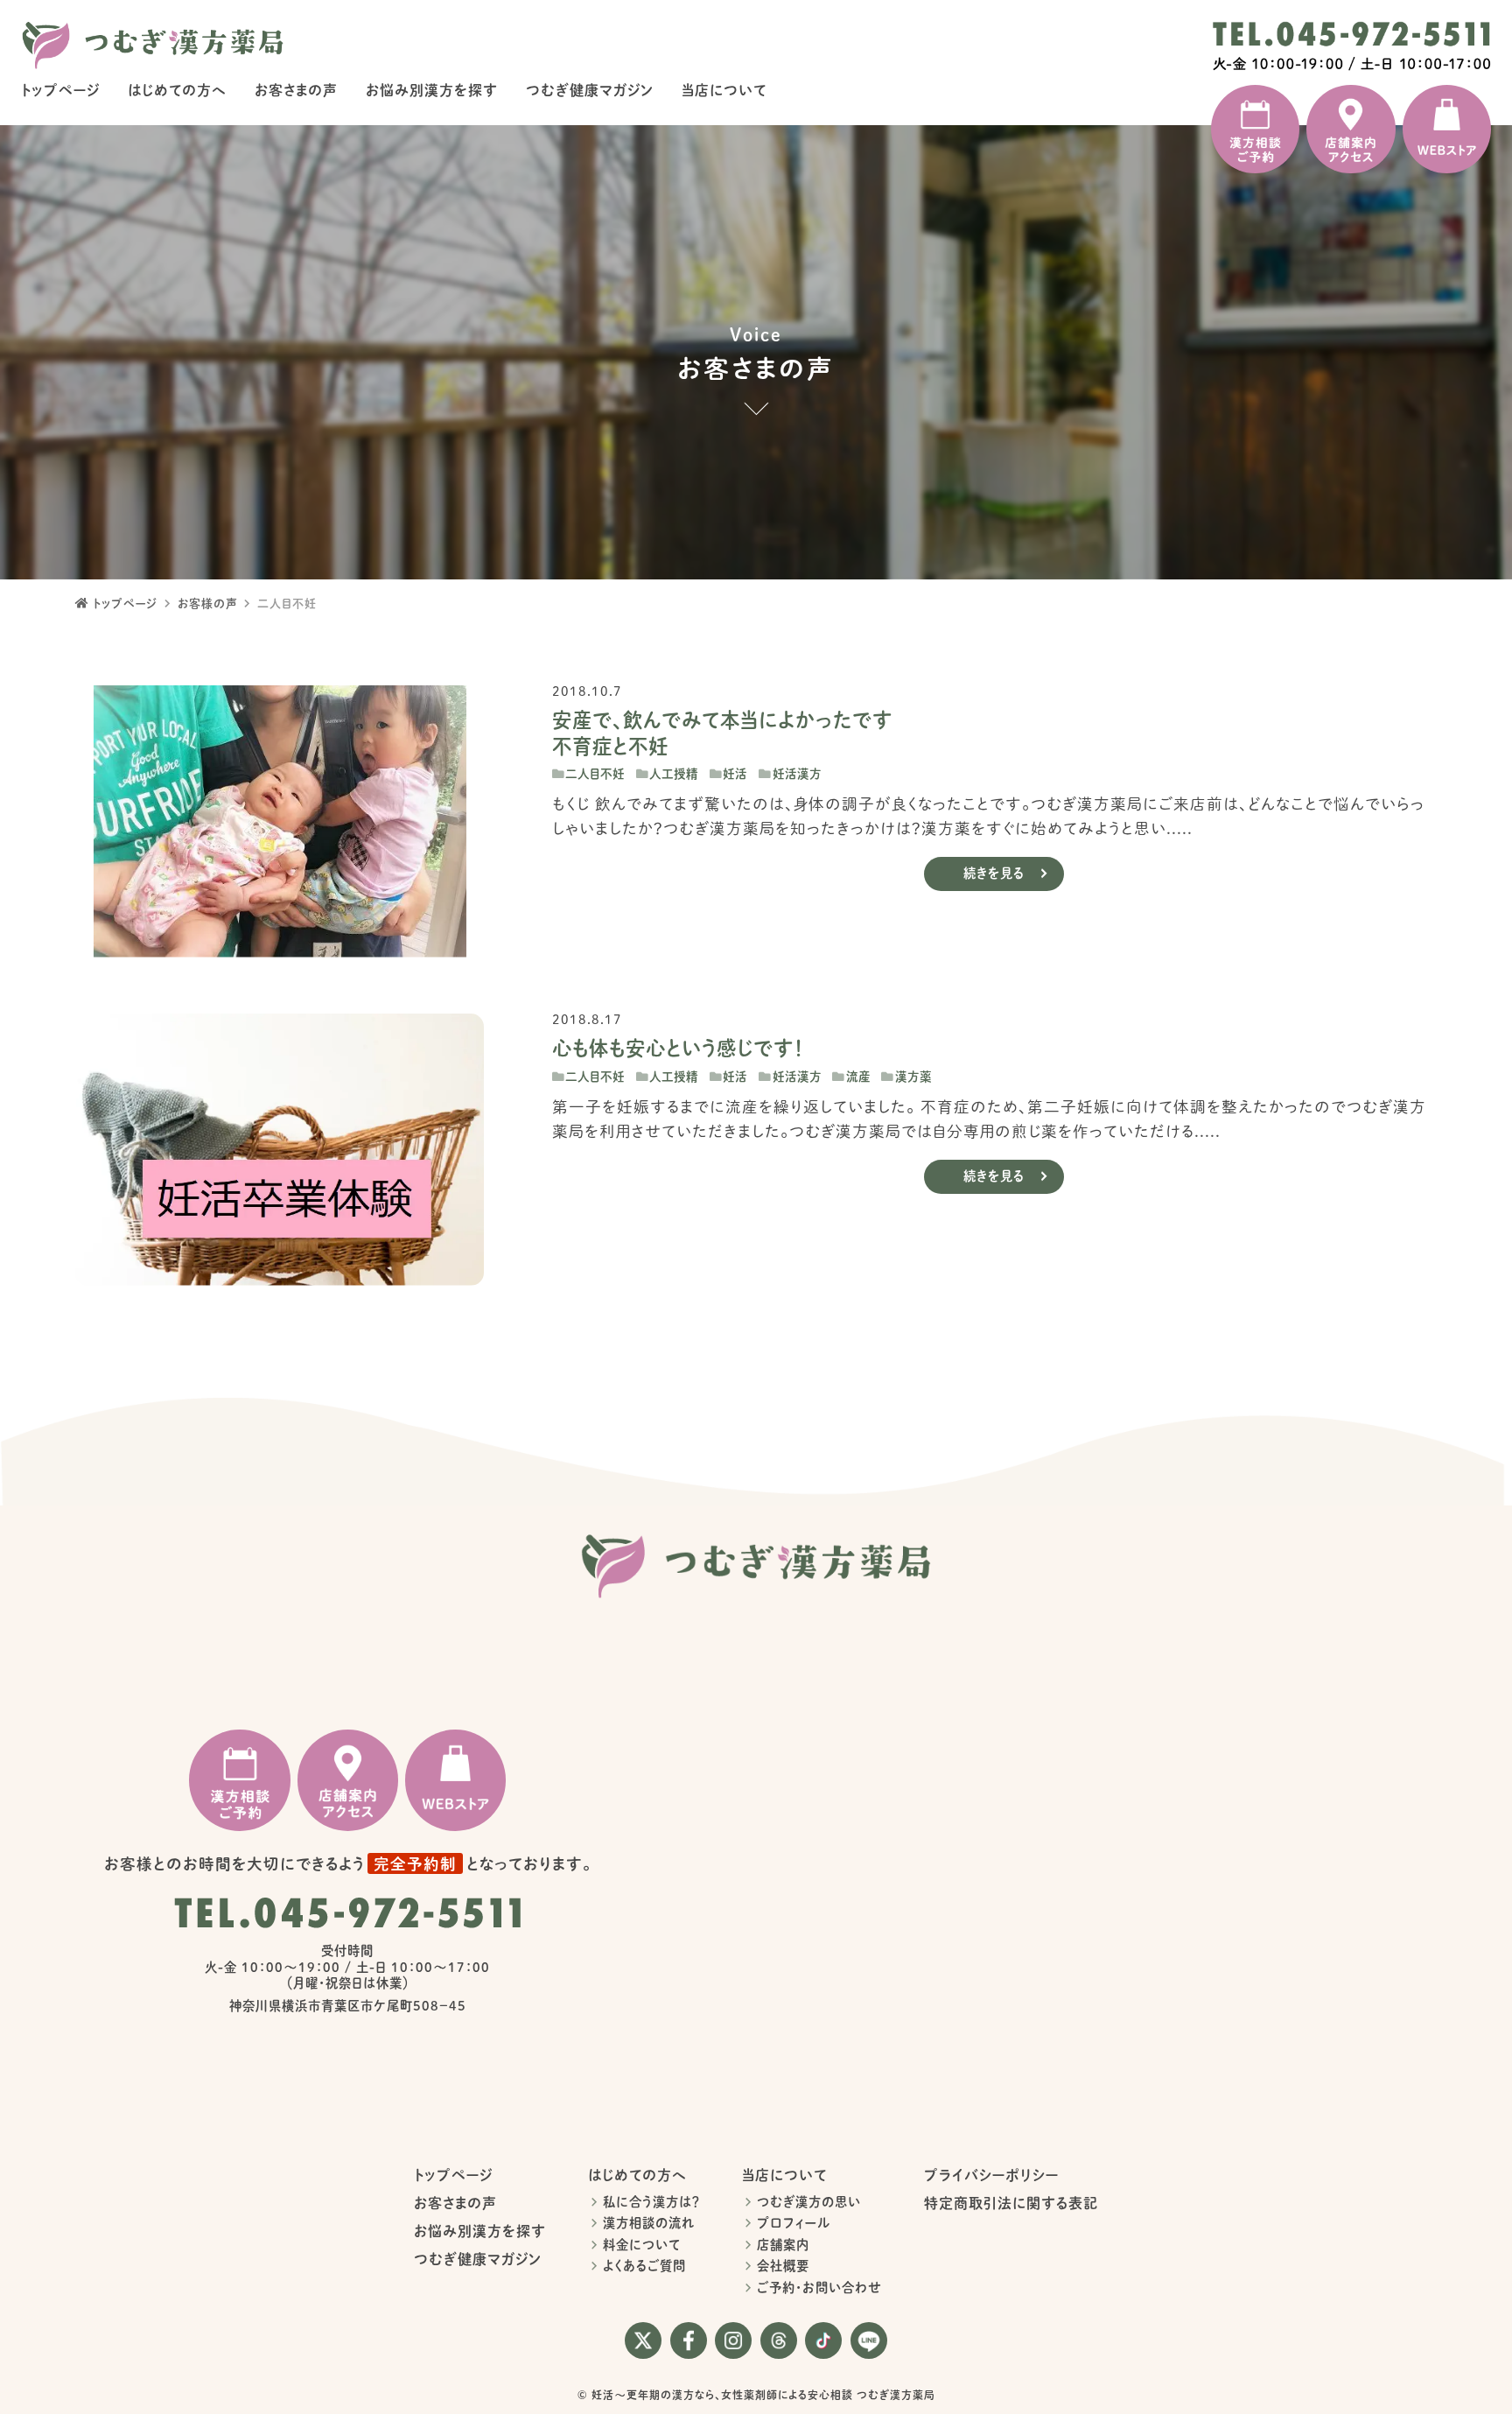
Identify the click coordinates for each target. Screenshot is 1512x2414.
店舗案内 (783, 2245)
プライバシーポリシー (991, 2175)
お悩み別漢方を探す (432, 90)
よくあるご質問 (644, 2266)
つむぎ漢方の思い (809, 2202)
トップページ (60, 90)
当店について (724, 90)
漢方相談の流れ (649, 2223)
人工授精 (674, 774)
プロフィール (794, 2223)
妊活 (735, 774)
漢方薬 (913, 1077)
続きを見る (994, 873)
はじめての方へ (177, 90)
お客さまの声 (296, 90)
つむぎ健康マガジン (590, 90)
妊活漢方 (797, 774)
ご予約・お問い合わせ (819, 2288)
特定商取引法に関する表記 (1011, 2203)
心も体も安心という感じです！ (678, 1048)
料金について (642, 2245)
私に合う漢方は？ (651, 2202)
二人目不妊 (595, 774)
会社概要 (783, 2266)
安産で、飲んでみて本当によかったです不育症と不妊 (722, 733)
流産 (858, 1077)
